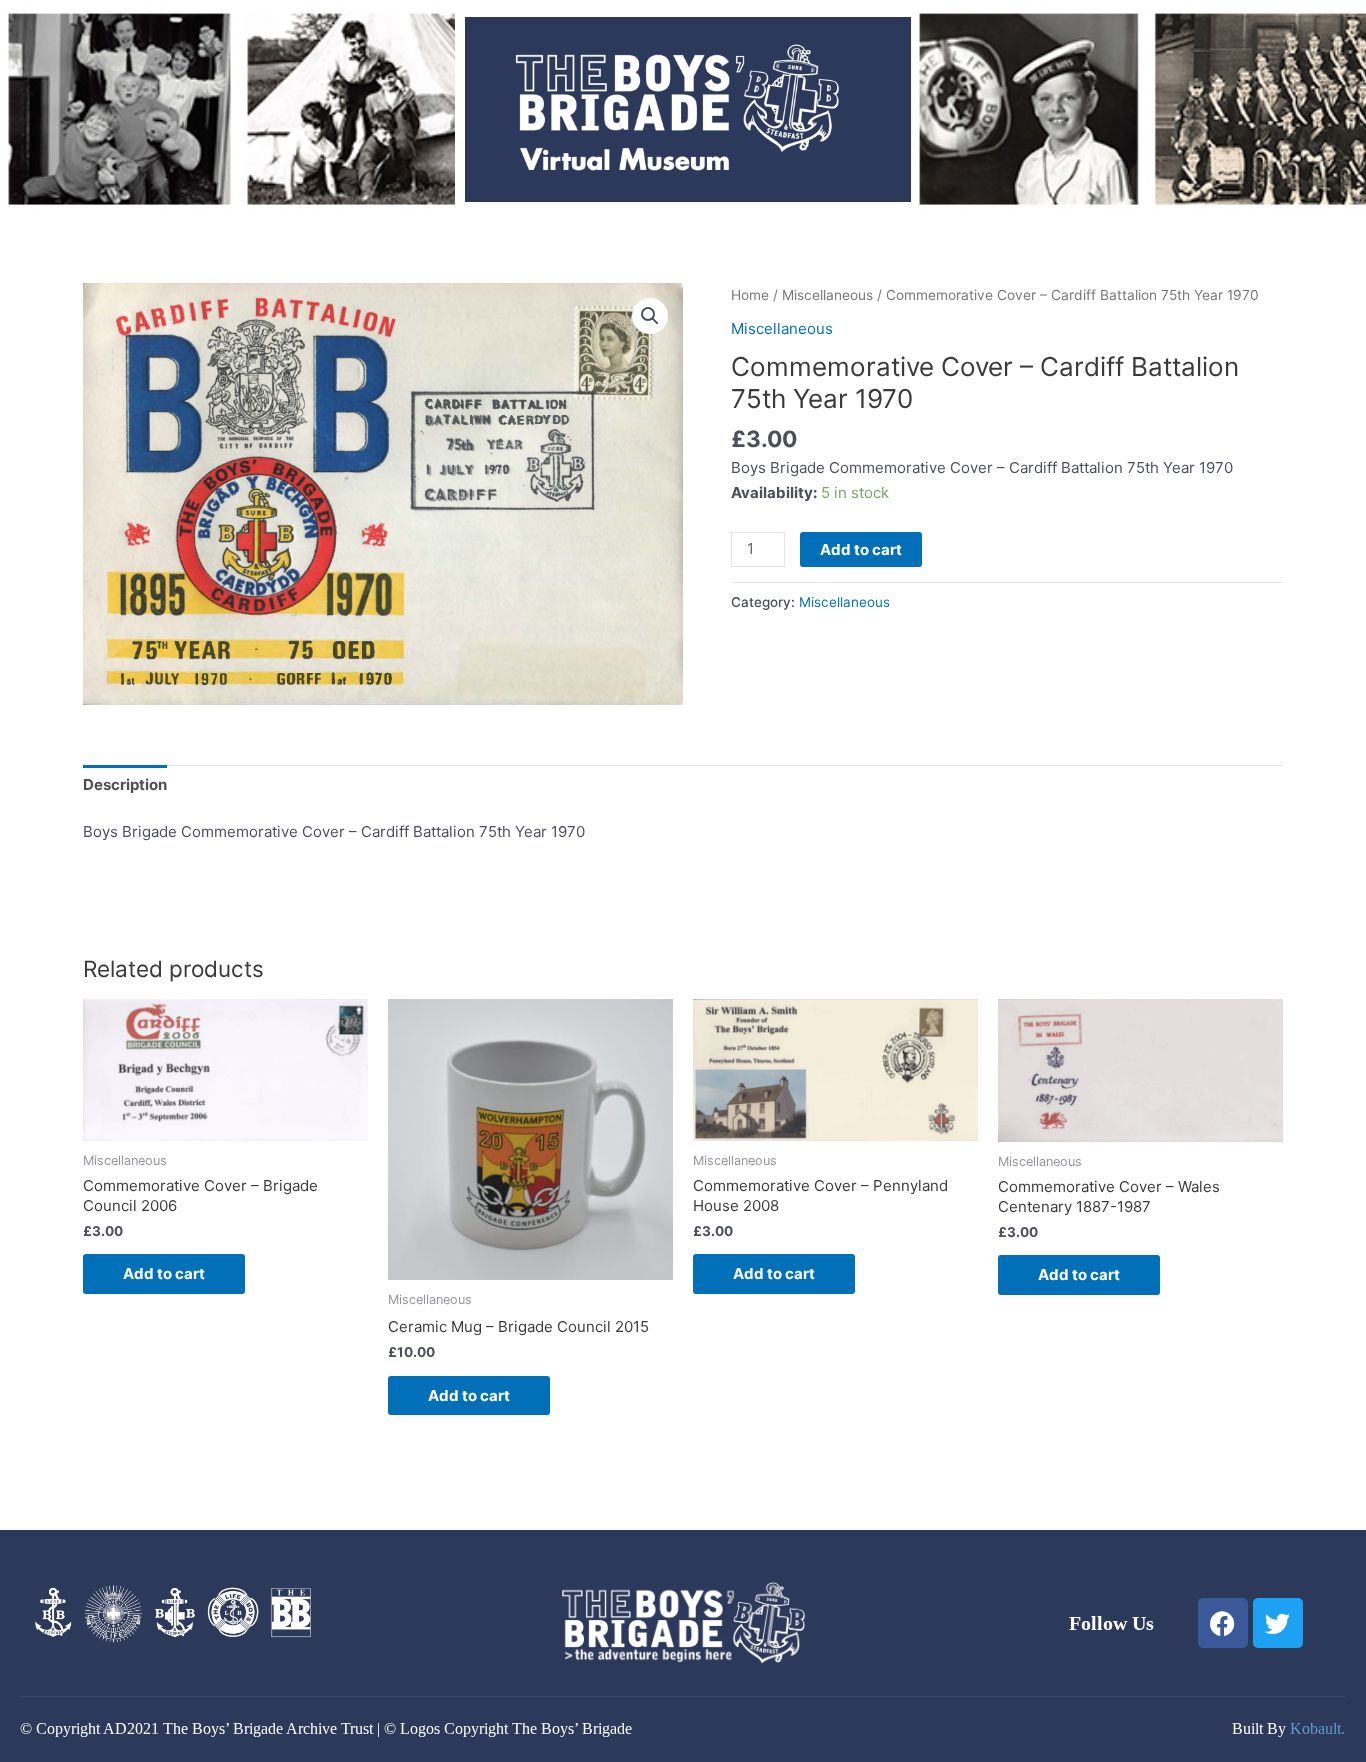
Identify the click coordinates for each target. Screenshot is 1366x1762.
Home (750, 295)
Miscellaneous (827, 295)
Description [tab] (125, 784)
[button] (650, 316)
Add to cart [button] (164, 1273)
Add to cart (861, 549)
